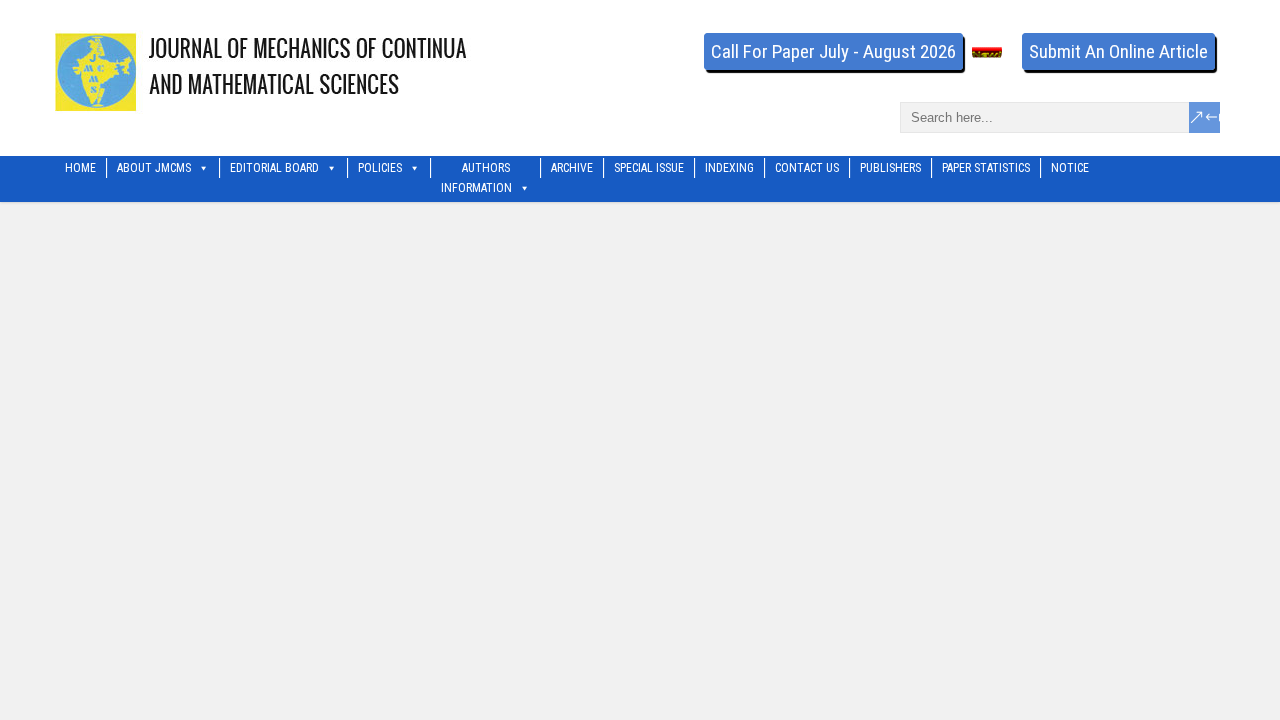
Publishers (890, 168)
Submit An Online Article (1118, 51)
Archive (572, 168)
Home (80, 168)
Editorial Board (274, 168)
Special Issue (649, 168)
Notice (1070, 168)
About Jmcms (154, 168)
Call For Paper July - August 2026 (833, 51)
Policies (380, 168)
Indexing (729, 168)
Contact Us (807, 168)
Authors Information (476, 169)
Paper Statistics (986, 168)
